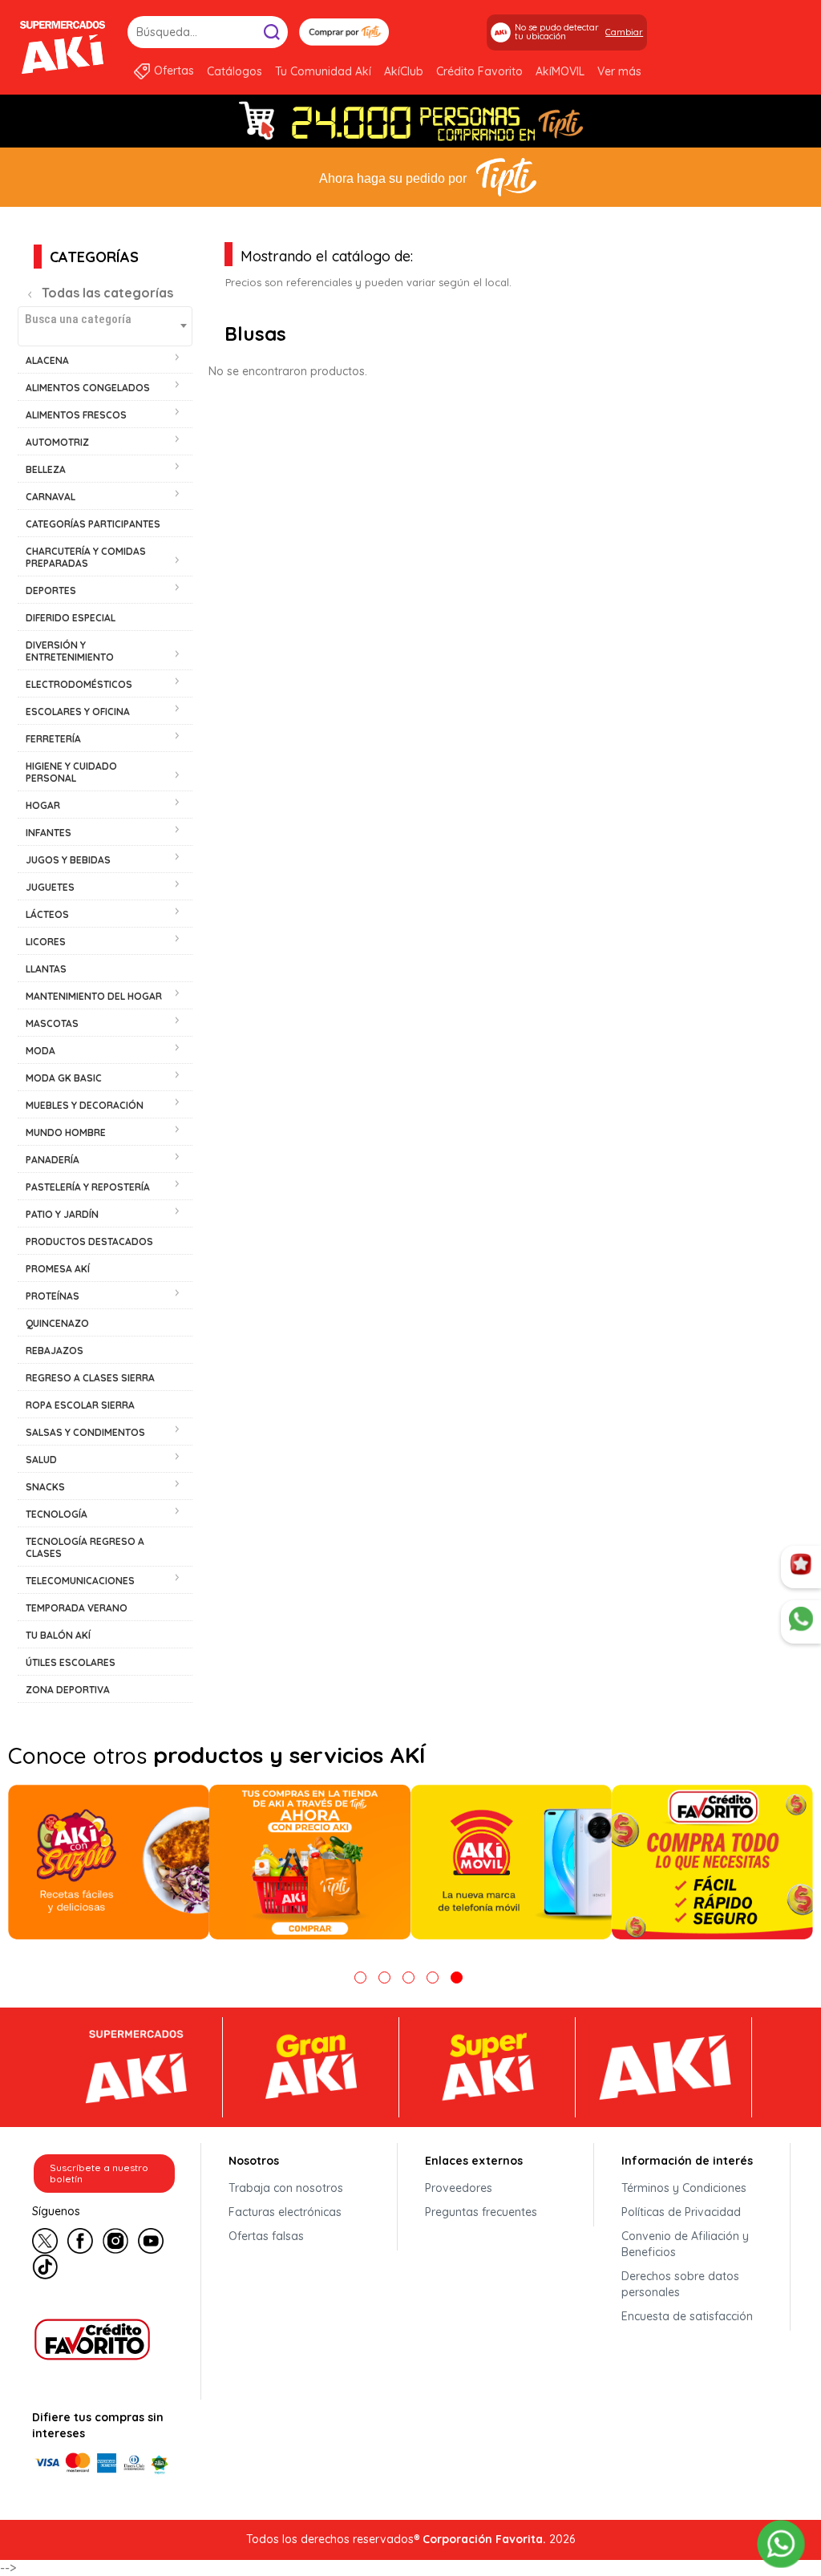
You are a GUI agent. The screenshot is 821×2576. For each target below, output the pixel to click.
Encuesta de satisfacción (687, 2316)
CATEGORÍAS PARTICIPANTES (93, 524)
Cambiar (624, 32)
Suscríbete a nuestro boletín (99, 2173)
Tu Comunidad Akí (323, 71)
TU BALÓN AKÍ (58, 1635)
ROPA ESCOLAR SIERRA (80, 1405)
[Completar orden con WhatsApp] (781, 2542)
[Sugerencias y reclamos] (801, 1622)
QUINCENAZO (57, 1323)
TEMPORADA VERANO (77, 1608)
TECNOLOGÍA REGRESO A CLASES (85, 1547)
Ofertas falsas (266, 2236)
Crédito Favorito (479, 71)
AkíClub (404, 71)
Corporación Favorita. (484, 2539)
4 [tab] (433, 1977)
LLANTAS (46, 969)
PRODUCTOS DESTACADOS (89, 1241)
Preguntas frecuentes (481, 2212)
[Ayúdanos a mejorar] (801, 1567)
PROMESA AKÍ (58, 1269)
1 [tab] (360, 1977)
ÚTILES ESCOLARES (71, 1662)
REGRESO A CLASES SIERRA (90, 1378)
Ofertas (174, 71)
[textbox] (105, 319)
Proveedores (459, 2188)
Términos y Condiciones (684, 2188)
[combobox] (105, 326)
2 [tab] (384, 1977)
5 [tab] (457, 1977)
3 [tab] (408, 1977)
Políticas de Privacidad (681, 2212)
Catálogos (235, 71)
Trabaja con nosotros (286, 2188)
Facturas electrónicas (285, 2212)
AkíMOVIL (560, 71)
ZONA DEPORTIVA (68, 1690)
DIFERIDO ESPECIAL (71, 618)
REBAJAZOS (55, 1351)
